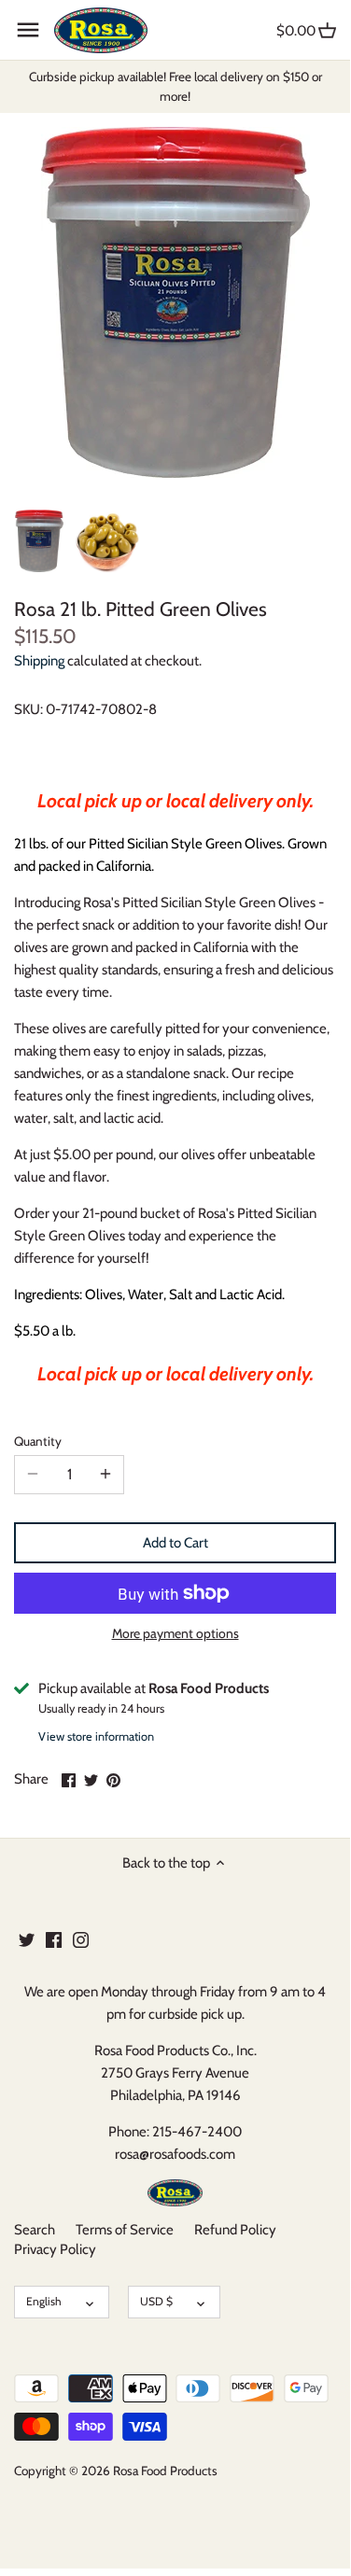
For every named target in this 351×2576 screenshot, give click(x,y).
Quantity (38, 1441)
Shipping (39, 661)
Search (35, 2230)
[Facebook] (54, 1939)
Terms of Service (125, 2230)
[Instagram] (81, 1939)
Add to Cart (175, 1543)
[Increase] (105, 1475)
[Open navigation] (28, 30)
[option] (39, 541)
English (44, 2301)
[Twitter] (27, 1939)
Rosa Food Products (165, 2471)
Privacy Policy (55, 2249)
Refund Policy (235, 2230)
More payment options (175, 1634)
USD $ (156, 2301)
